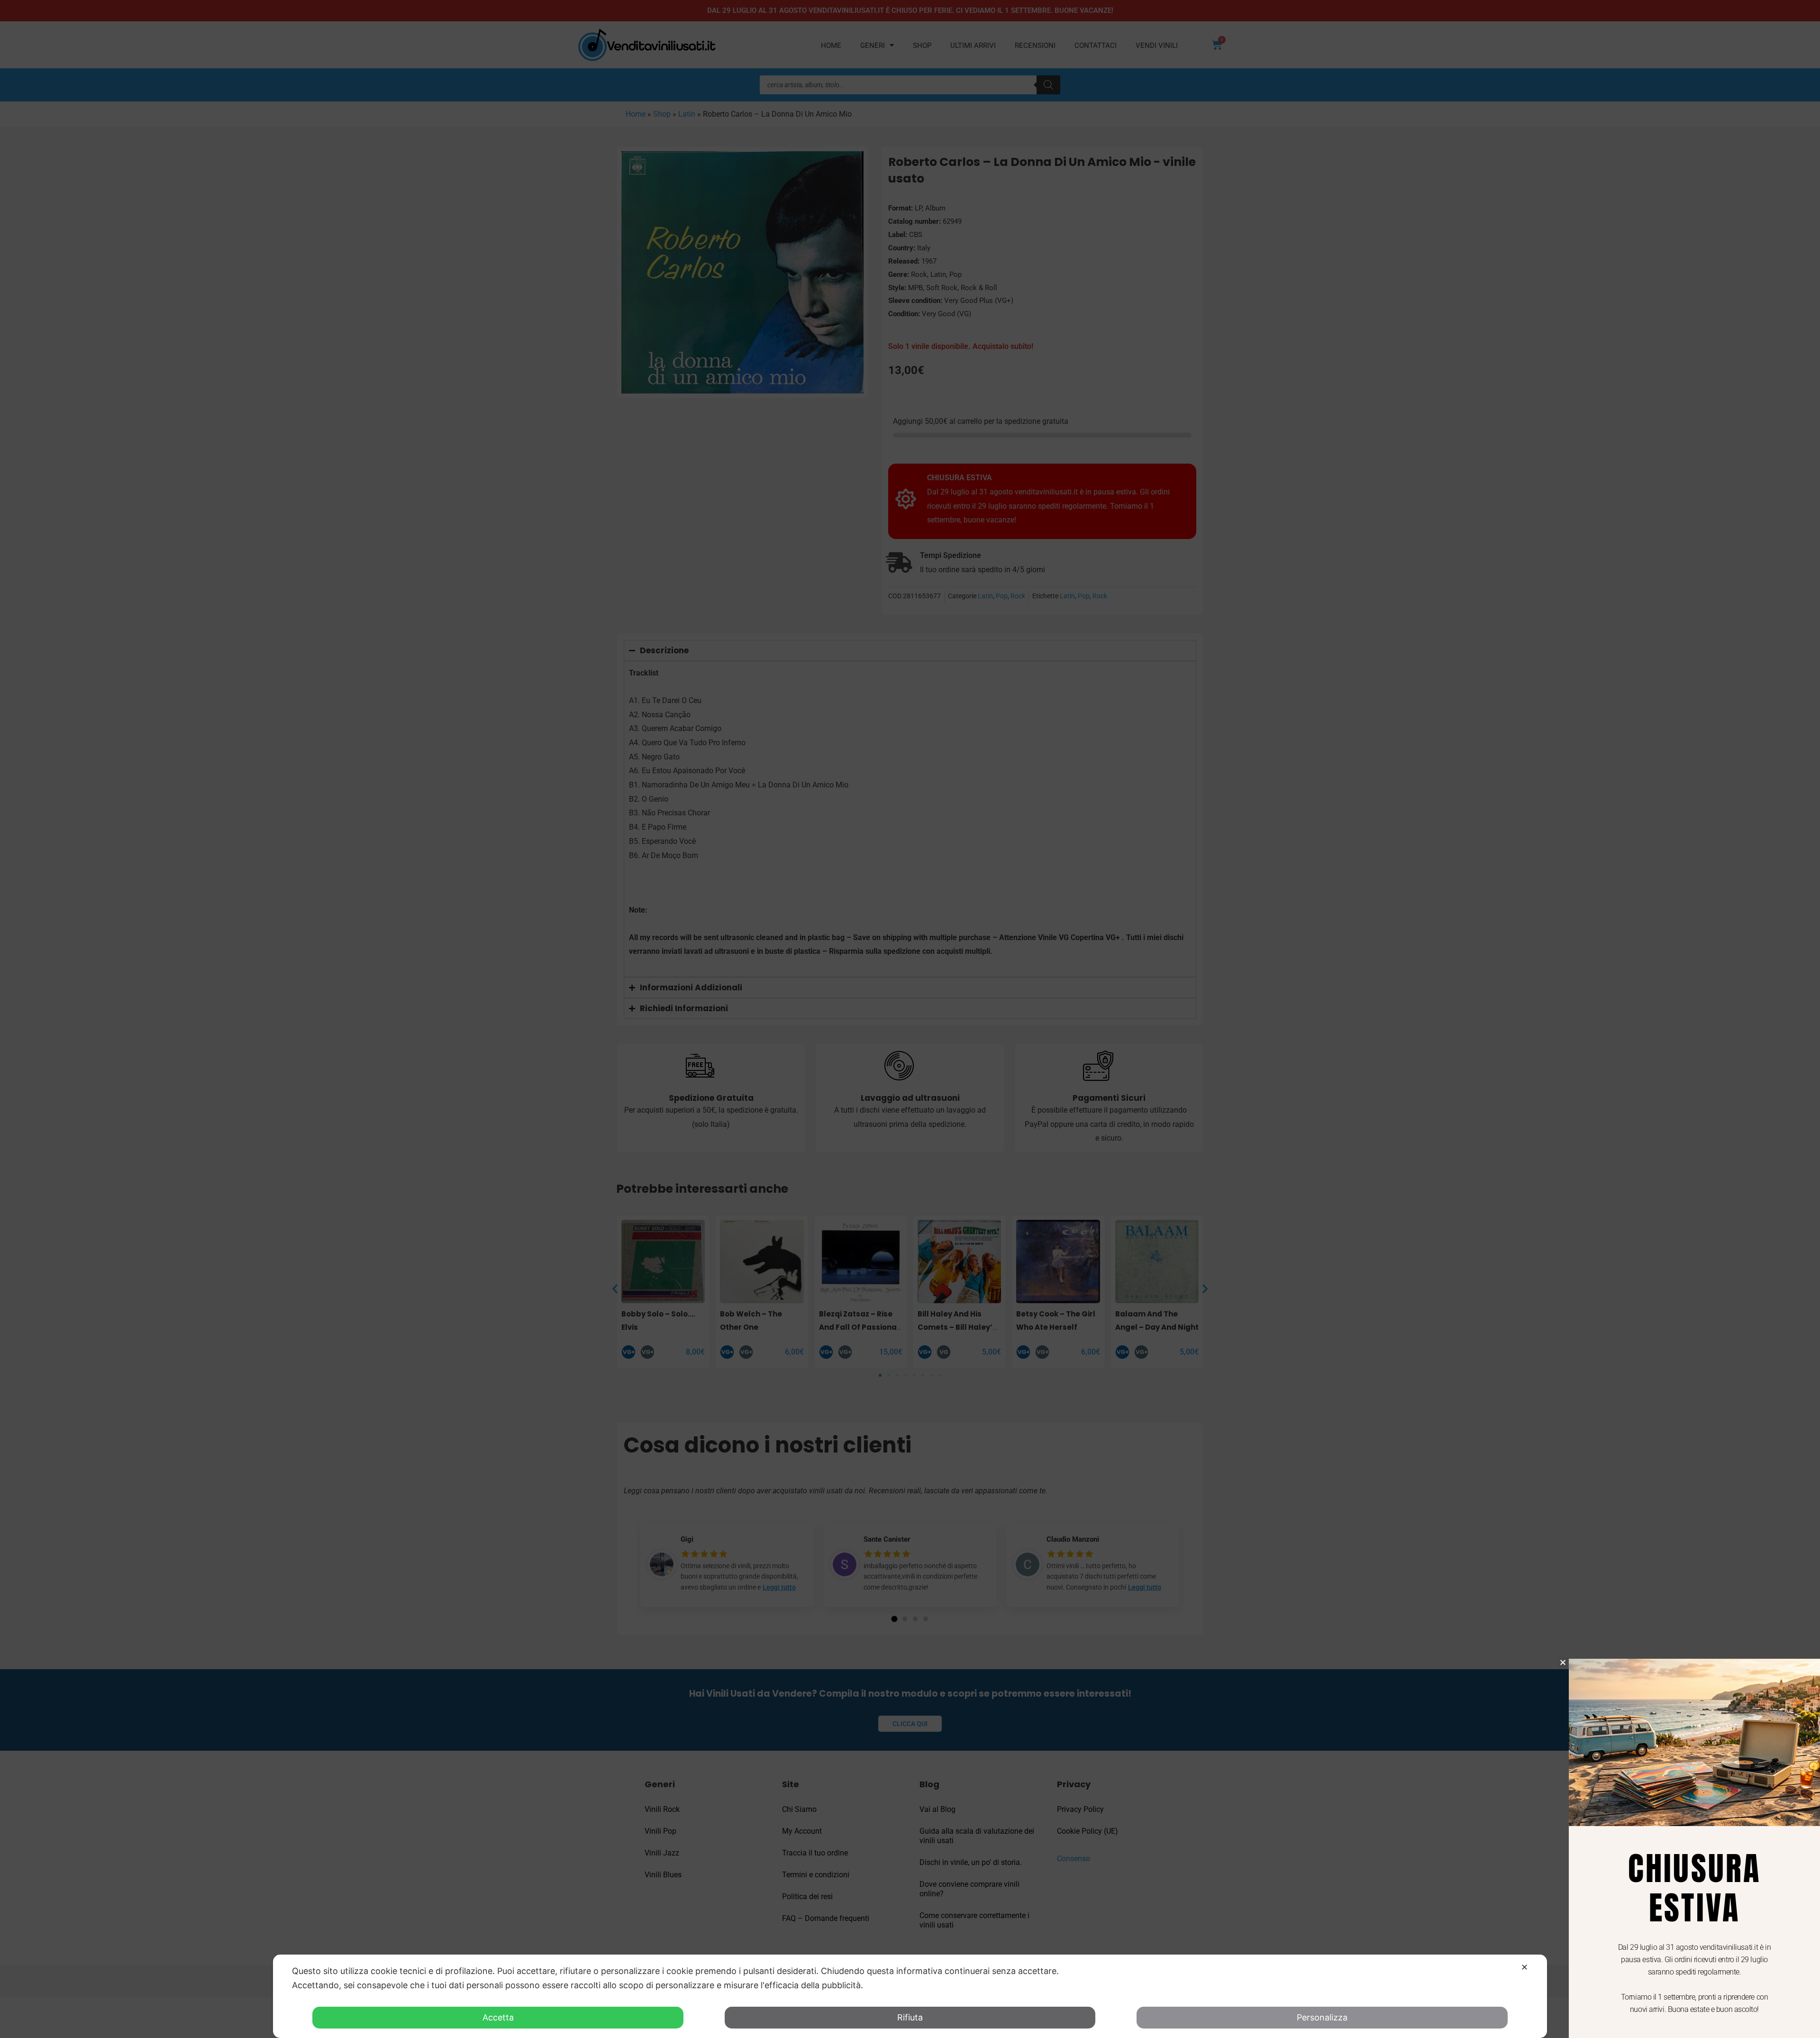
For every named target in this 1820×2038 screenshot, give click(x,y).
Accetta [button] (498, 2017)
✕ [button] (1524, 1967)
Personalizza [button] (1322, 2017)
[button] (1563, 1662)
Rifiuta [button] (910, 2017)
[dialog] (910, 1996)
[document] (910, 1019)
